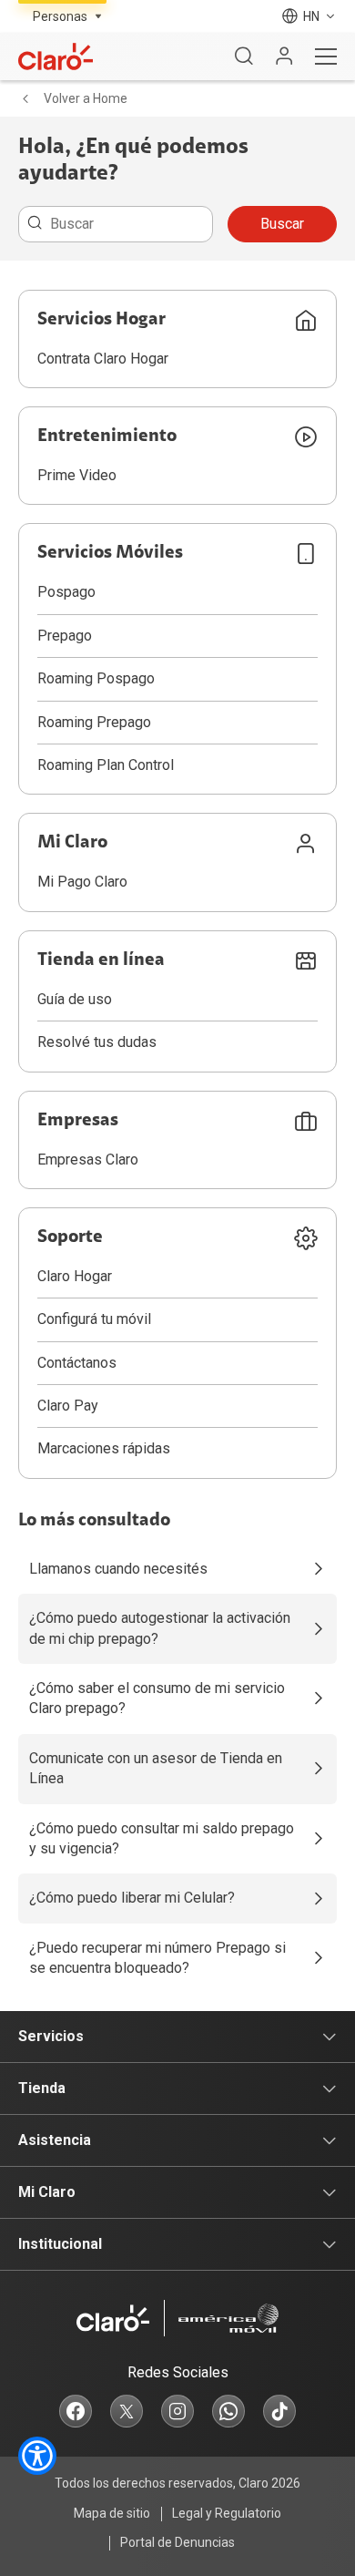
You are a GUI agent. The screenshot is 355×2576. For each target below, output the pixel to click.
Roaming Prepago (94, 722)
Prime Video (77, 475)
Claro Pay (68, 1406)
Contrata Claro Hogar (103, 359)
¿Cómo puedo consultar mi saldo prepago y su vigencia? (162, 1838)
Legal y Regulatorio (227, 2513)
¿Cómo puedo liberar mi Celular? (132, 1898)
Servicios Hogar (101, 320)
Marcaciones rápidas (104, 1448)
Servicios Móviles (110, 553)
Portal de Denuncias (177, 2542)
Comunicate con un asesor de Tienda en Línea (156, 1768)
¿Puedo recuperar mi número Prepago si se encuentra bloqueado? (157, 1958)
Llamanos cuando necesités (118, 1569)
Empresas (78, 1121)
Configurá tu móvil (94, 1319)
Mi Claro (72, 843)
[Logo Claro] (56, 56)
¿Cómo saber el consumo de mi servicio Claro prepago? (157, 1698)
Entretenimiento (107, 436)
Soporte (70, 1237)
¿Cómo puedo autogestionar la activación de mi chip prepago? (160, 1628)
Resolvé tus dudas (97, 1042)
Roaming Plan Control (106, 765)
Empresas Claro (88, 1160)
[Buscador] (244, 56)
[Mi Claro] (284, 56)
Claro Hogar (75, 1276)
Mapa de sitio (112, 2513)
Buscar (282, 224)
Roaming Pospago (96, 678)
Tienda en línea (101, 960)
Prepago (65, 636)
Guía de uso (75, 999)
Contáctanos (77, 1363)
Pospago (66, 592)
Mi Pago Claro (82, 882)
